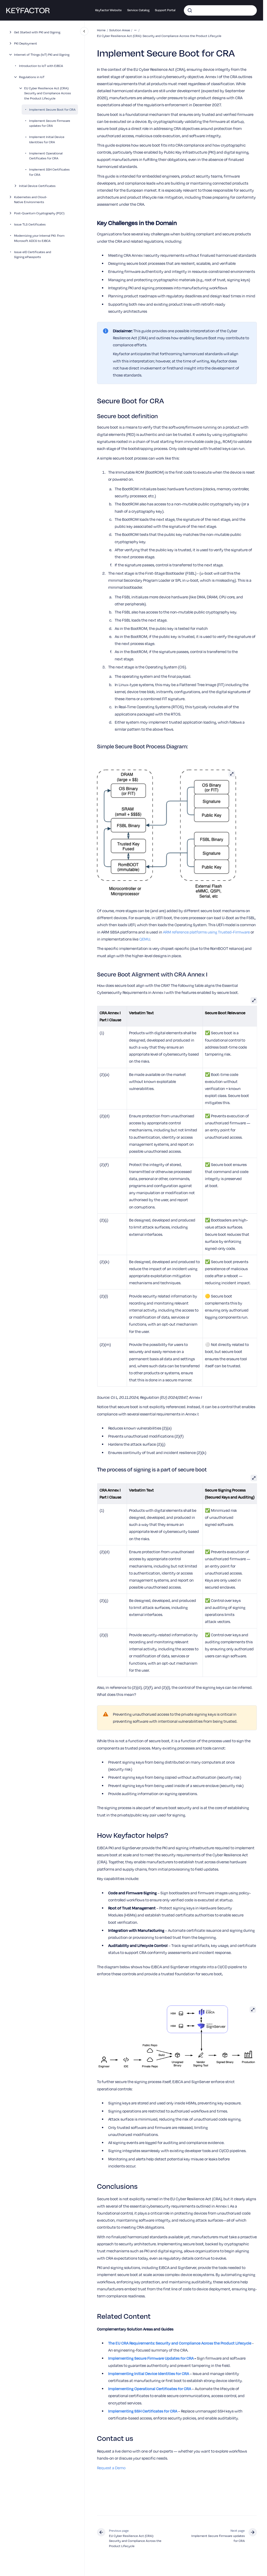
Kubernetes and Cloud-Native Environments (31, 200)
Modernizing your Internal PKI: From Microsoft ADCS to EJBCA (39, 238)
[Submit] (190, 10)
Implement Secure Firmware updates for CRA (50, 123)
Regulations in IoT (32, 77)
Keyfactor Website (108, 10)
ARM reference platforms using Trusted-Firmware (206, 932)
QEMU (145, 939)
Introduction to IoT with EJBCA (41, 66)
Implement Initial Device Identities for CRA (47, 139)
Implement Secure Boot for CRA (52, 109)
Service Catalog (138, 10)
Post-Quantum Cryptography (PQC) (39, 213)
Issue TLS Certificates (30, 224)
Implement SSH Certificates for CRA (49, 172)
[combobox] (220, 10)
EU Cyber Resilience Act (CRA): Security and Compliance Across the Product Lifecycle (48, 93)
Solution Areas (120, 30)
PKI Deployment (26, 43)
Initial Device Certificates (37, 186)
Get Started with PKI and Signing (37, 32)
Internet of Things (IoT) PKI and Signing (42, 55)
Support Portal (165, 10)
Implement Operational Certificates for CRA (46, 156)
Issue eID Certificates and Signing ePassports (33, 255)
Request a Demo (111, 2468)
